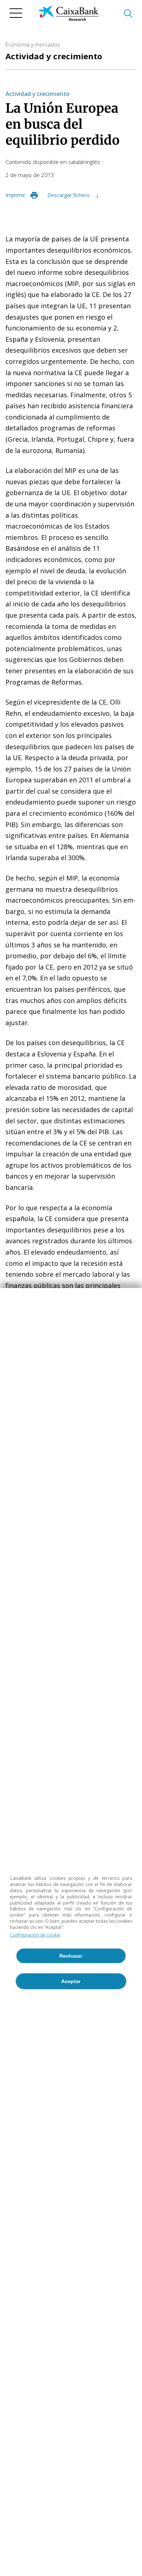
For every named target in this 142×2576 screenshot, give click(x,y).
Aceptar (71, 1981)
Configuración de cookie (35, 1935)
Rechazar (71, 1956)
